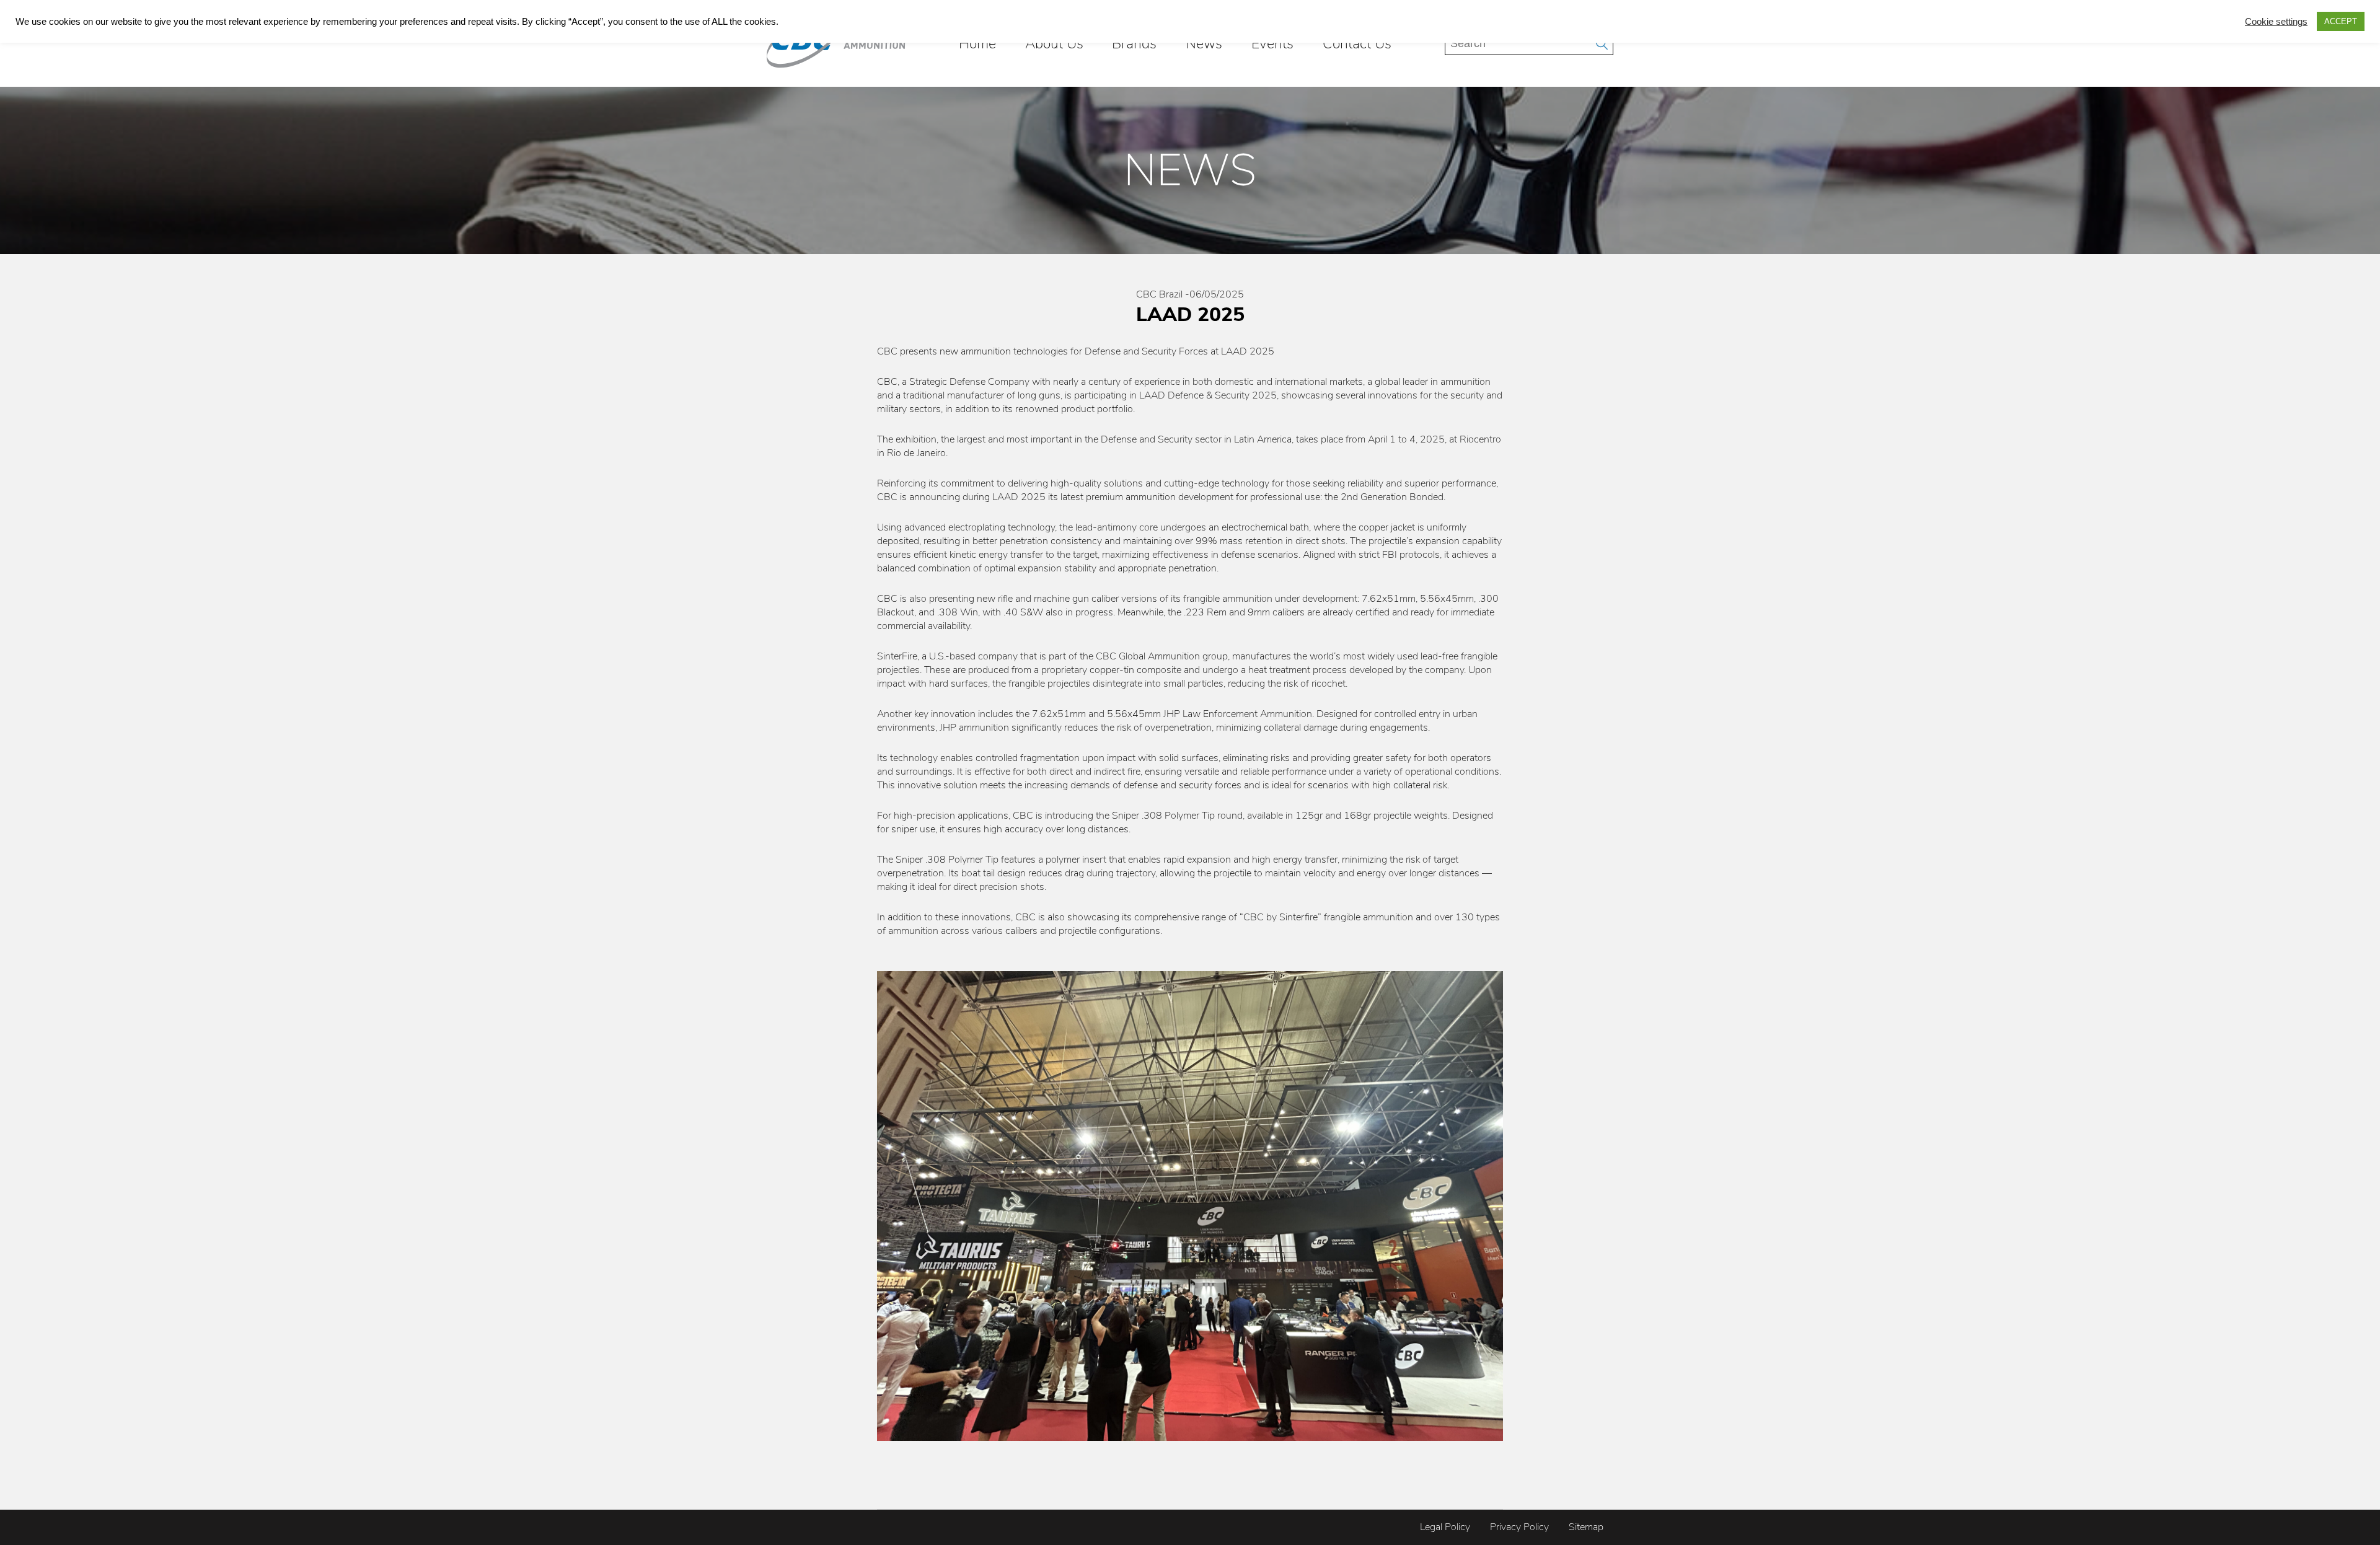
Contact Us (1357, 43)
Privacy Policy (1519, 1527)
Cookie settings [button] (2276, 22)
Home (977, 43)
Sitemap (1586, 1527)
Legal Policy (1445, 1527)
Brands (1134, 43)
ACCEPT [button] (2341, 21)
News (1204, 43)
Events (1272, 43)
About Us (1054, 43)
